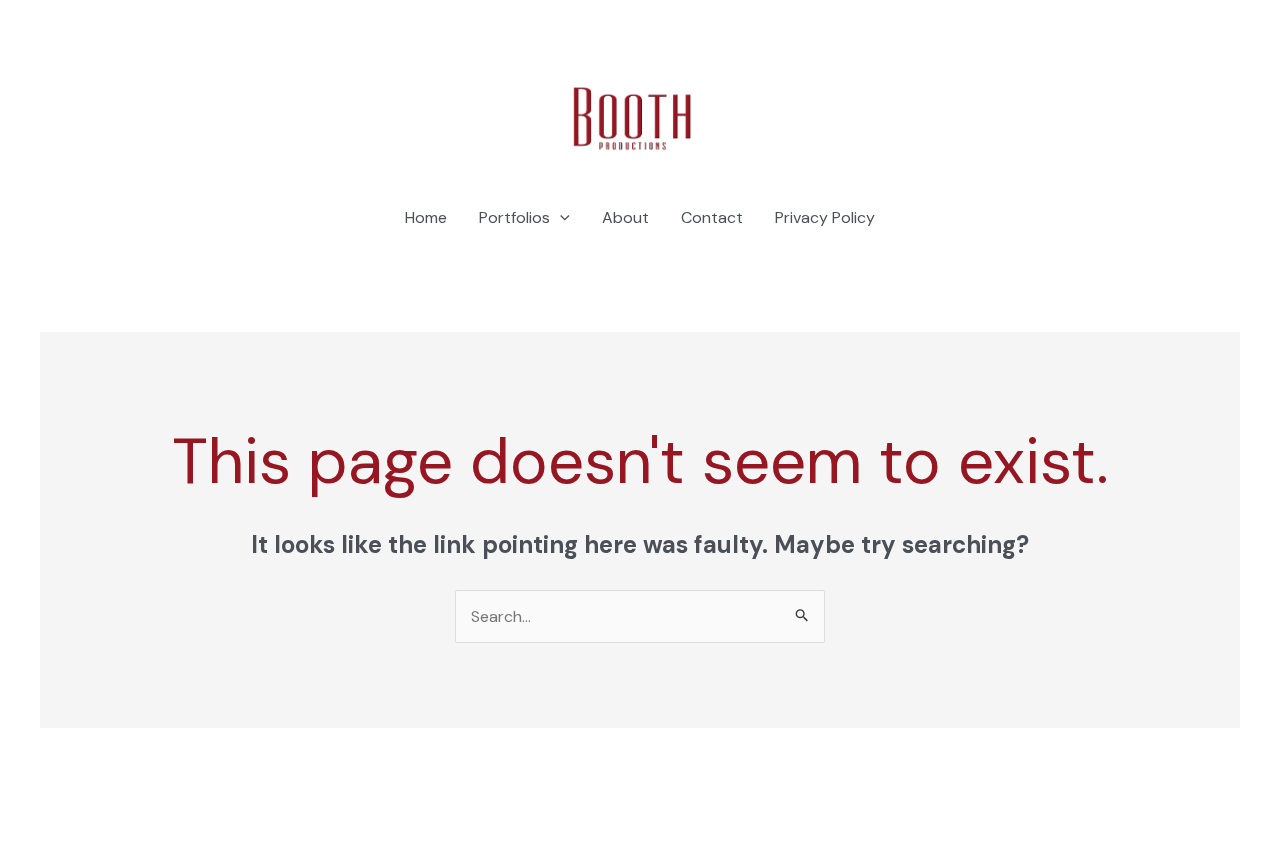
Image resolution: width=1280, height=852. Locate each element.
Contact (712, 217)
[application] (560, 218)
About (625, 217)
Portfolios (514, 217)
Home (426, 217)
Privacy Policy (825, 217)
